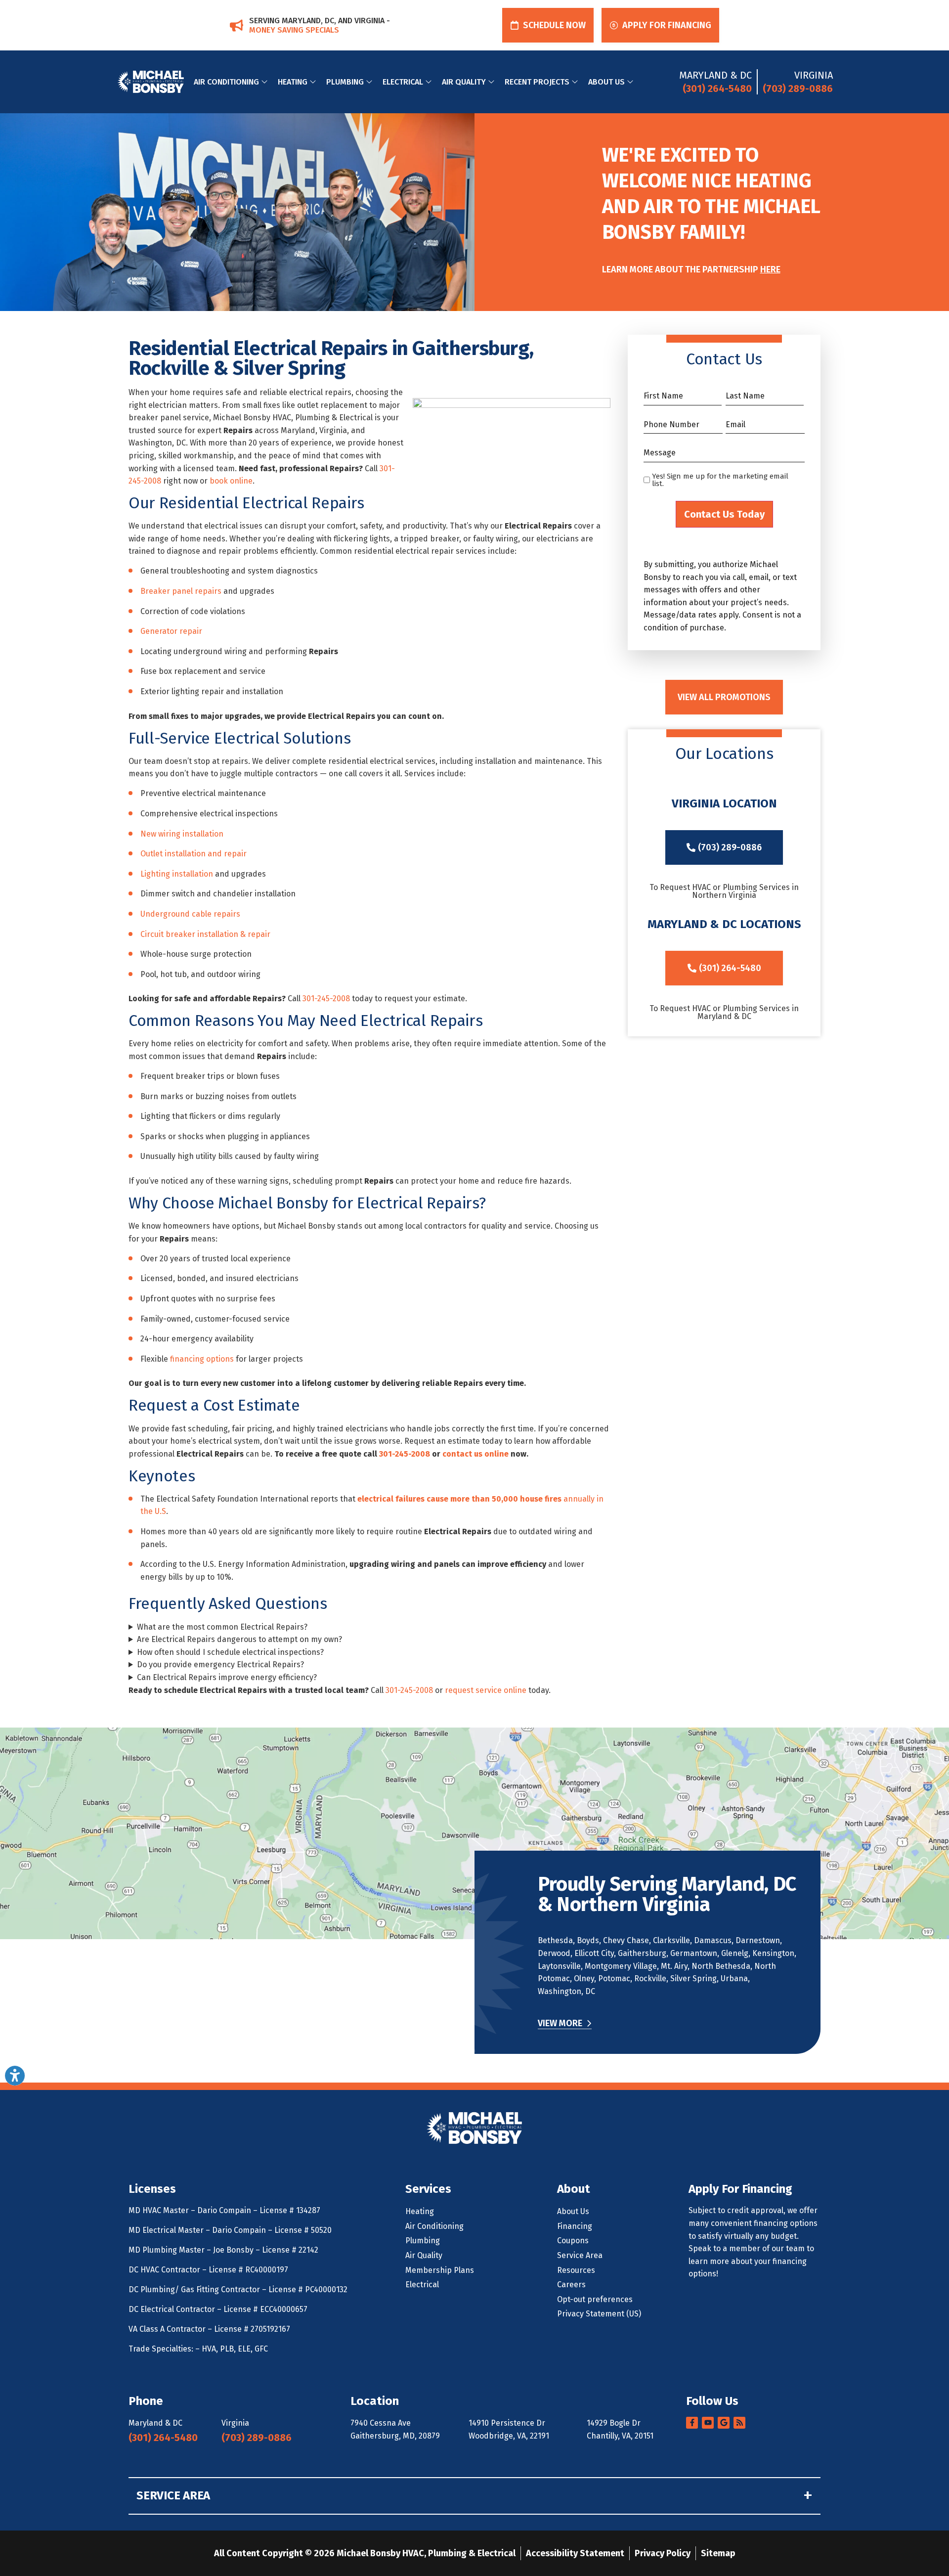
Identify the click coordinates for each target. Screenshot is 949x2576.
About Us (606, 82)
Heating (293, 82)
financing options (202, 1359)
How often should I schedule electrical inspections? (230, 1652)
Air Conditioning (226, 82)
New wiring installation (182, 834)
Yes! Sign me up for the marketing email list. (720, 480)
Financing (575, 2226)
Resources (576, 2270)
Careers (571, 2285)
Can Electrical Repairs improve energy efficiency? (227, 1677)
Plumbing (345, 82)
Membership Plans (440, 2270)
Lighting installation (177, 874)
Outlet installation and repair (194, 854)
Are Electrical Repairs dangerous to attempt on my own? (239, 1639)
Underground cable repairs (190, 914)
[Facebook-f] (692, 2423)
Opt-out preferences (595, 2299)
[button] (548, 25)
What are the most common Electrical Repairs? (222, 1627)
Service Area (580, 2255)
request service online (486, 1690)
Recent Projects (537, 82)
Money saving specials (294, 30)
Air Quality (464, 82)
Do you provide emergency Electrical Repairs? (220, 1665)
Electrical (403, 82)
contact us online (475, 1454)
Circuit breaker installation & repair (205, 934)
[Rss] (739, 2423)
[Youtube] (708, 2423)
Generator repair (171, 631)
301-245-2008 (326, 999)
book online (231, 481)
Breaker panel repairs (181, 591)
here (770, 269)
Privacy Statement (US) (599, 2314)
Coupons (573, 2241)
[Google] (724, 2423)
